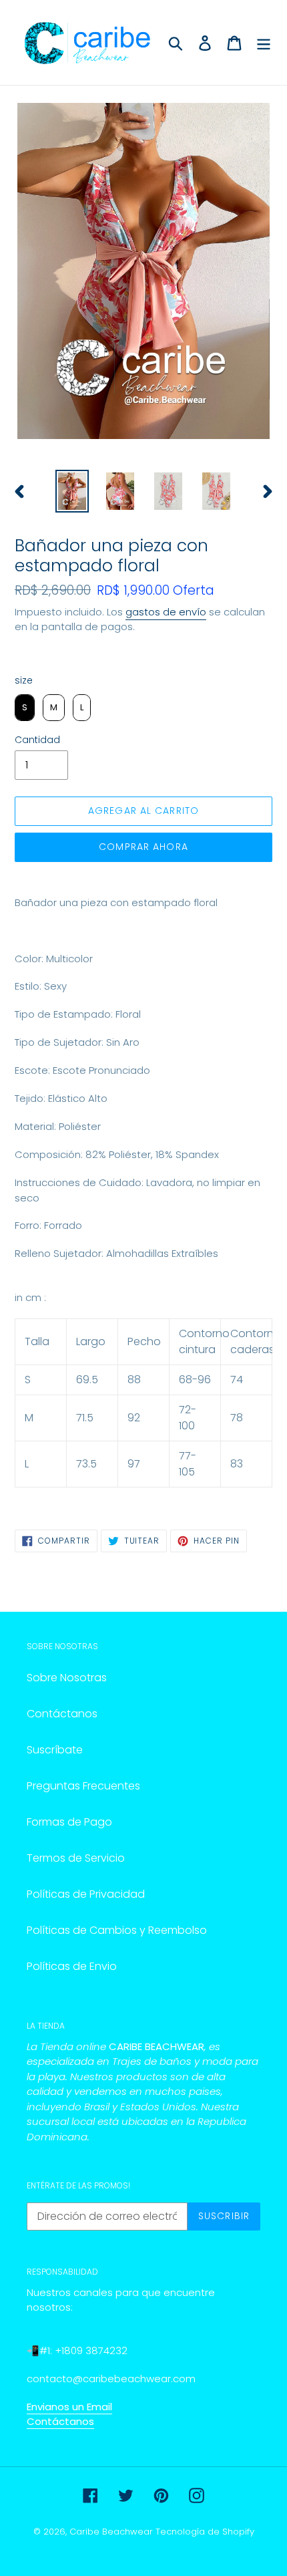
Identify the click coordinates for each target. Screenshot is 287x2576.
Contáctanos (62, 1714)
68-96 (195, 1380)
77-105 (188, 1464)
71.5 (85, 1418)
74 (237, 1380)
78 (237, 1418)
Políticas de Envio (72, 1966)
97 (134, 1464)
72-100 (188, 1418)
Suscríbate (55, 1750)
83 (237, 1464)
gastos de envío (166, 612)
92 (134, 1418)
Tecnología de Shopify (205, 2532)
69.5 (87, 1380)
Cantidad (37, 740)
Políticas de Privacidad (86, 1894)
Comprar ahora (143, 847)
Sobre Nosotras (67, 1678)
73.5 (86, 1464)
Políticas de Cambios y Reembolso (117, 1930)
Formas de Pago (69, 1822)
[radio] (25, 708)
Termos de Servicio (76, 1858)
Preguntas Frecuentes (83, 1786)
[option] (72, 491)
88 (134, 1380)
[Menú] (264, 42)
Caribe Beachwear (111, 2532)
